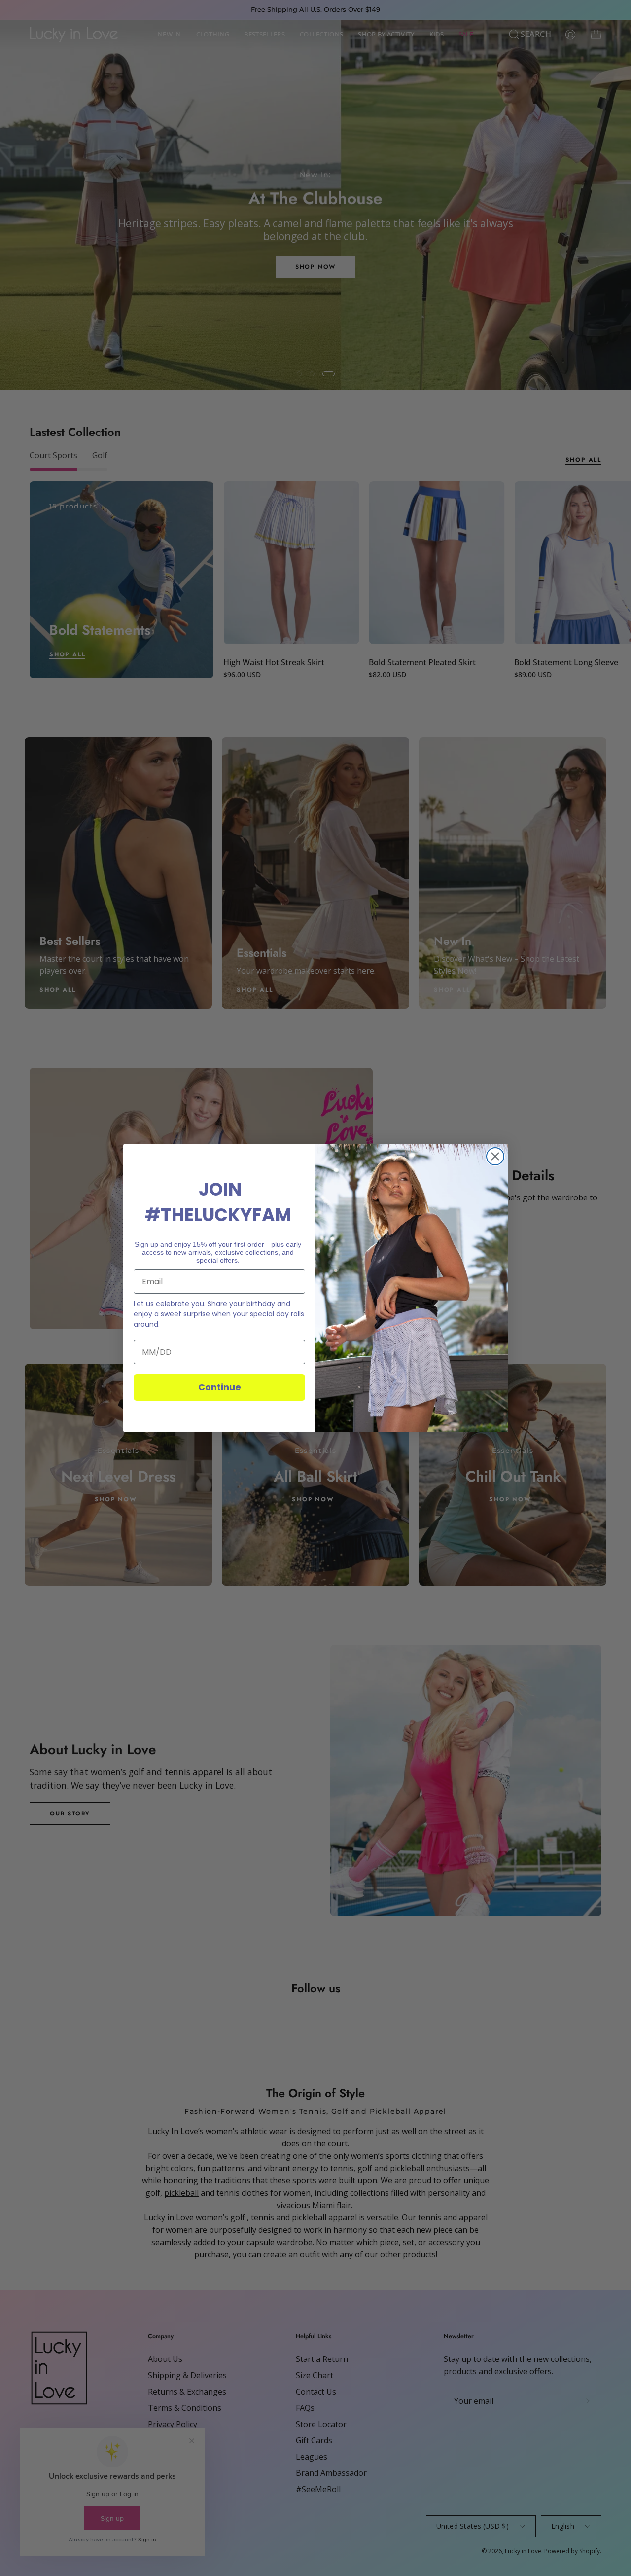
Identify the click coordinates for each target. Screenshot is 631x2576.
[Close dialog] (495, 1156)
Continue (220, 1387)
